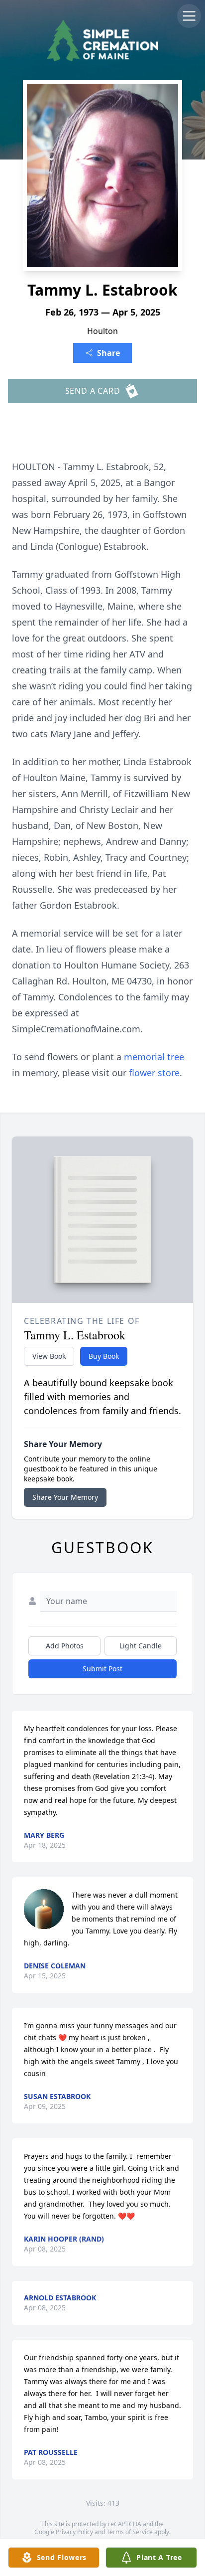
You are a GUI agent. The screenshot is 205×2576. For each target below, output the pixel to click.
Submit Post (102, 1669)
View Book (49, 1356)
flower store (154, 1073)
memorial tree (154, 1057)
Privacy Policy (74, 2532)
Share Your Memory (65, 1497)
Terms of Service (130, 2532)
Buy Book (104, 1356)
